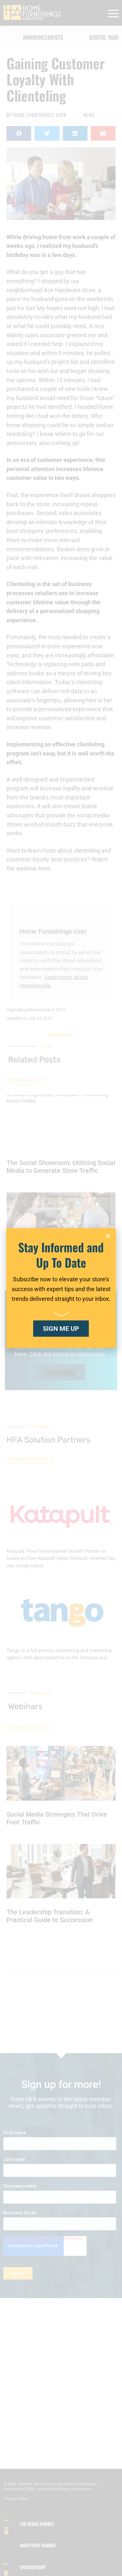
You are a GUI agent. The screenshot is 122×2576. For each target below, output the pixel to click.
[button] (108, 1236)
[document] (61, 1288)
